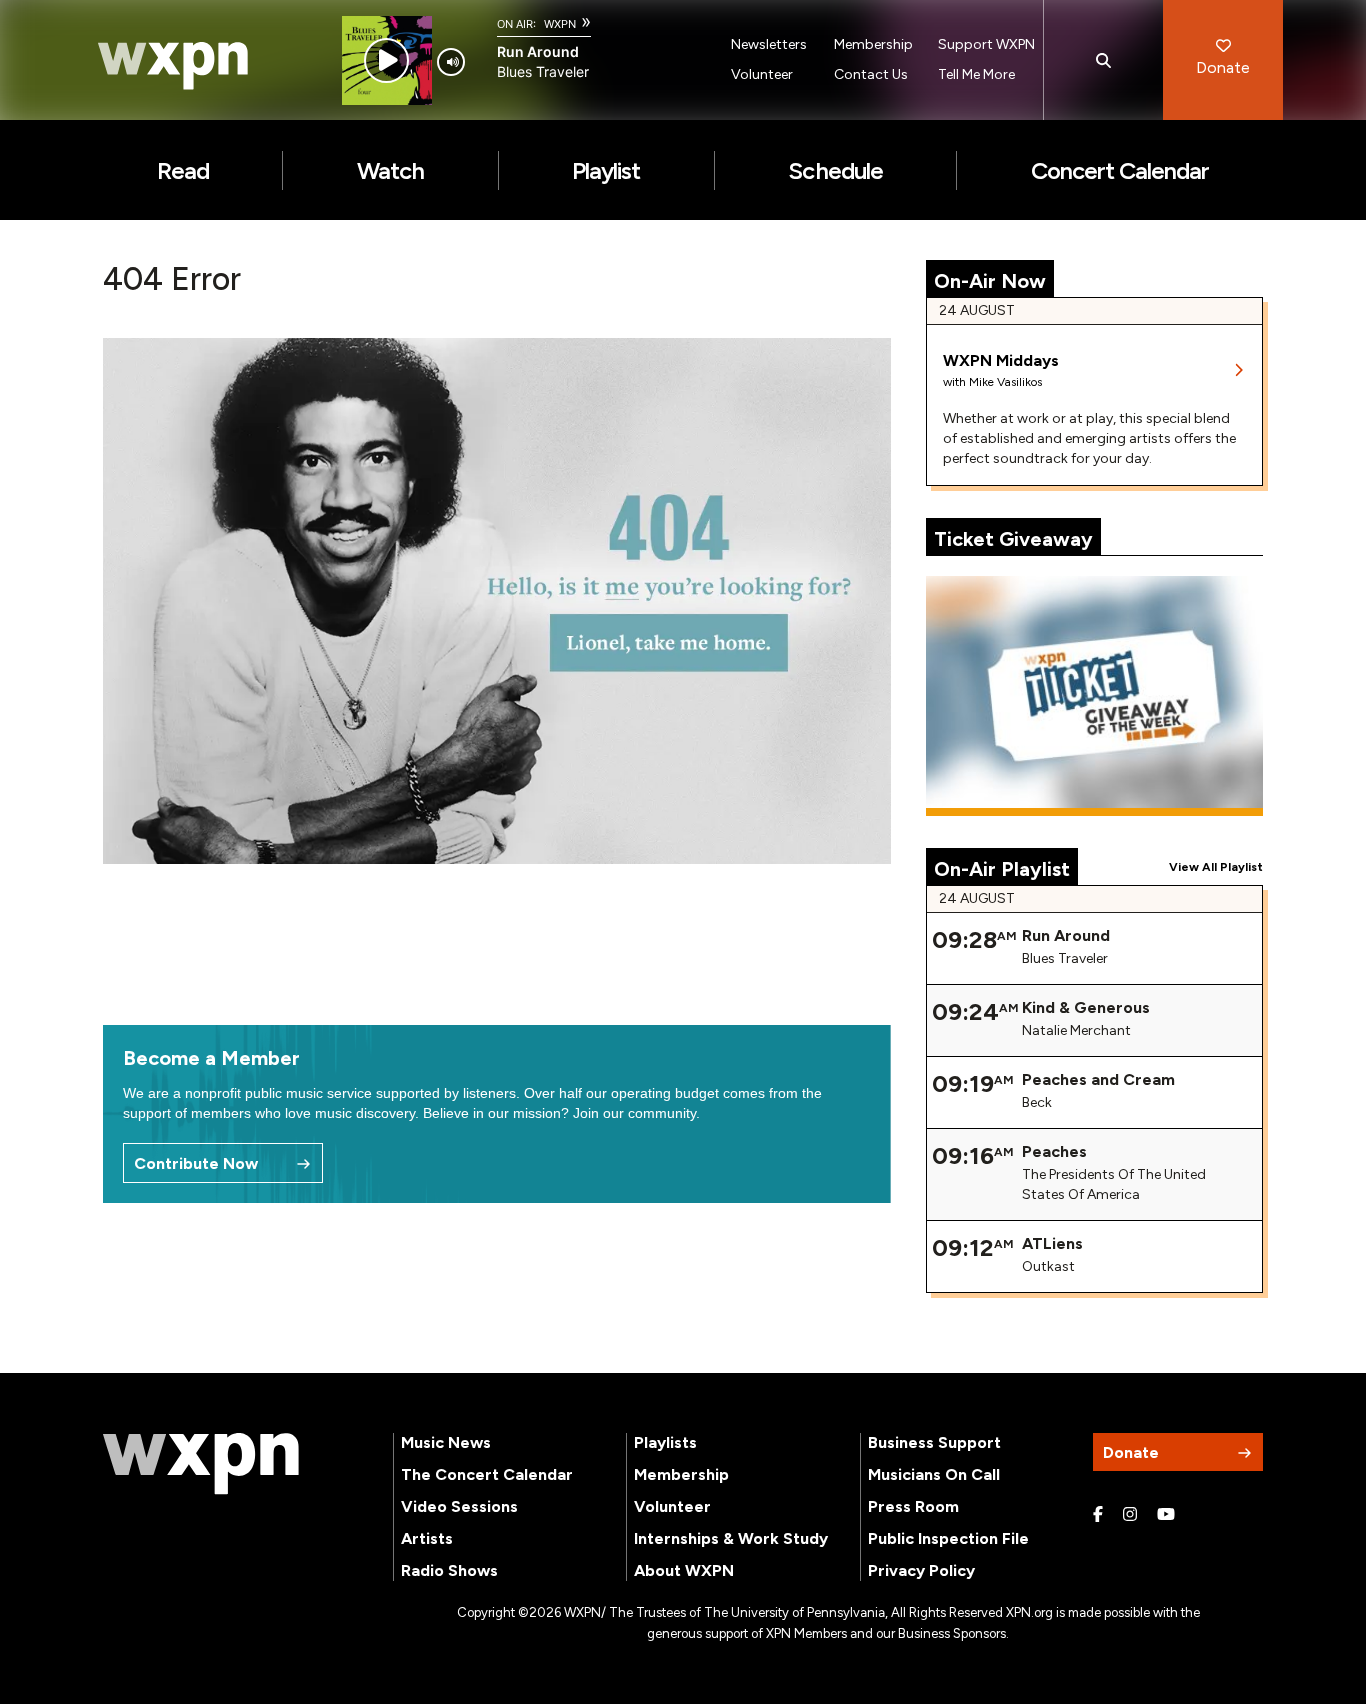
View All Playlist (1216, 867)
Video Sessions (459, 1506)
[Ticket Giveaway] (1095, 696)
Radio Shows (449, 1570)
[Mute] (451, 62)
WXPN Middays (1001, 360)
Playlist (606, 170)
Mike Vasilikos (1005, 382)
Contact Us (871, 74)
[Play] (386, 60)
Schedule (835, 170)
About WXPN (684, 1570)
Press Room (913, 1506)
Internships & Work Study (731, 1538)
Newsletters (769, 44)
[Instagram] (1130, 1515)
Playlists (665, 1442)
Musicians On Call (934, 1474)
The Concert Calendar (487, 1474)
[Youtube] (1166, 1515)
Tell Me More (976, 74)
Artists (427, 1538)
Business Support (934, 1442)
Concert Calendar (1120, 170)
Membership (873, 44)
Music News (446, 1442)
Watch (390, 170)
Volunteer (762, 74)
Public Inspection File (948, 1538)
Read (183, 170)
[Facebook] (1098, 1515)
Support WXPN (986, 44)
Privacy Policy (921, 1570)
